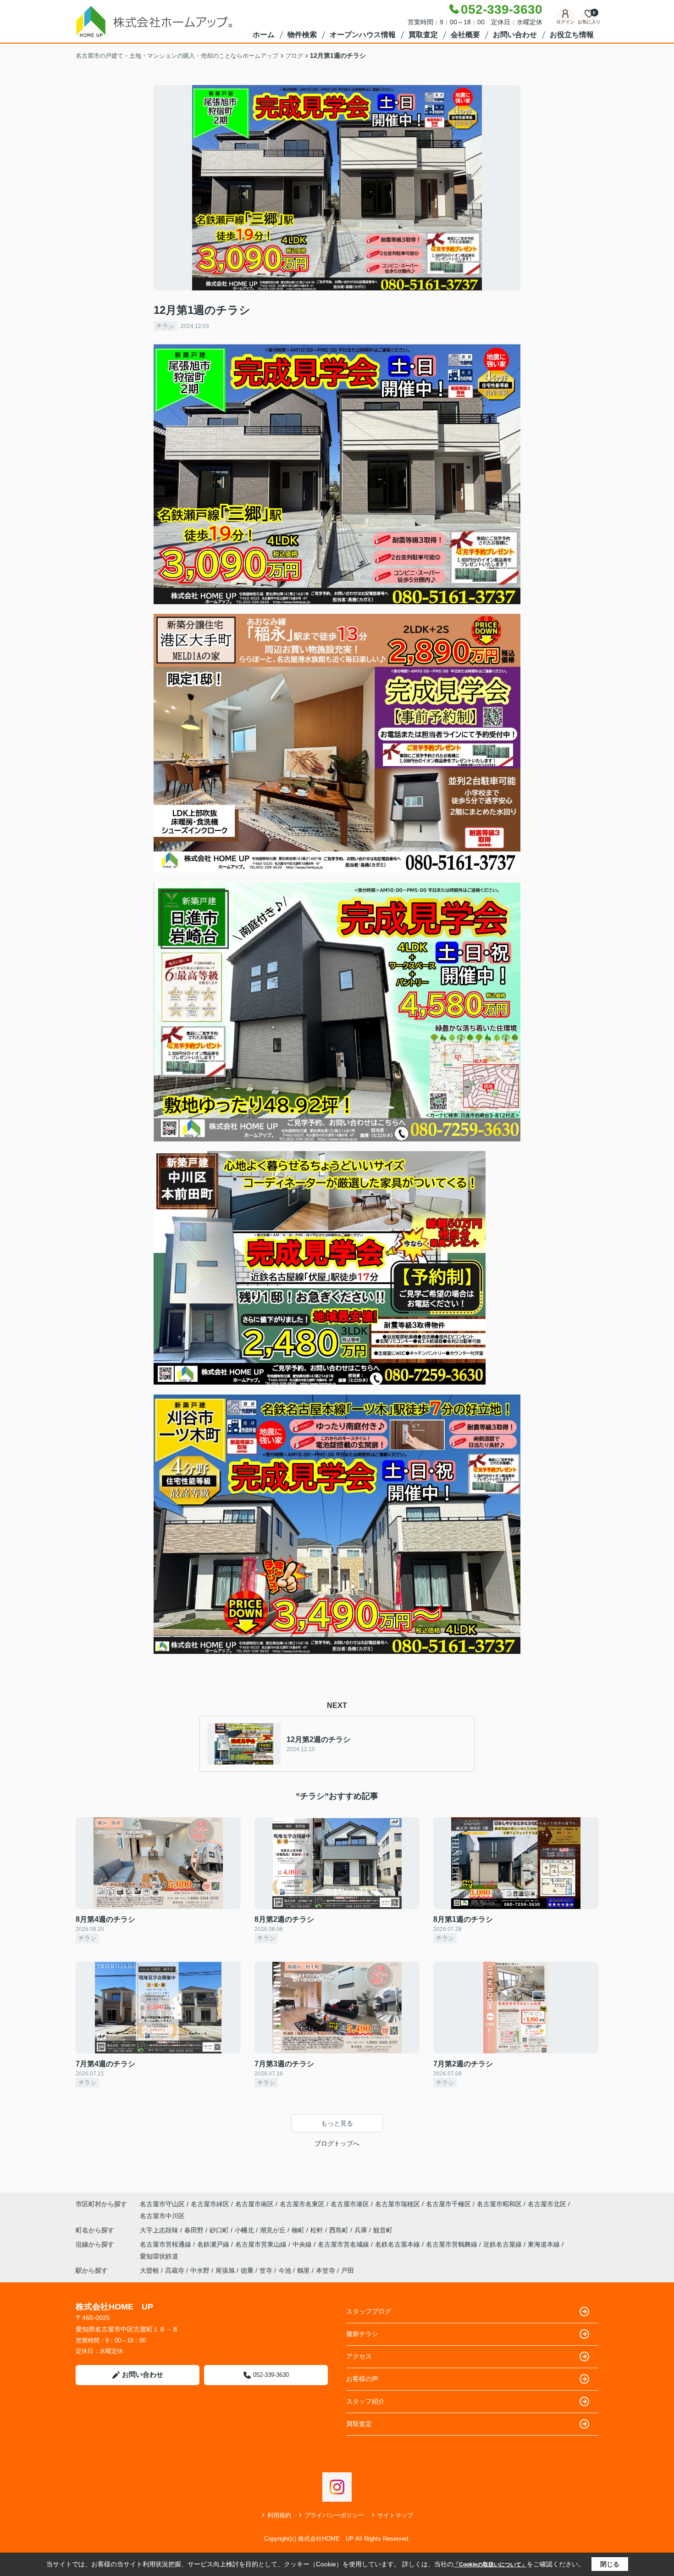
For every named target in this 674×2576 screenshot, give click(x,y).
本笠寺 (326, 2270)
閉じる (610, 2564)
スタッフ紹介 (365, 2401)
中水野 (200, 2270)
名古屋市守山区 (162, 2204)
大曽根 (149, 2270)
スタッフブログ (369, 2311)
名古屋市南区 (254, 2204)
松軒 (318, 2230)
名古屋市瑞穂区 (398, 2204)
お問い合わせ (515, 35)
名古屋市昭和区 (499, 2204)
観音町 (383, 2230)
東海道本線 (545, 2244)
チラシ (165, 326)
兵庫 (362, 2230)
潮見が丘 (274, 2230)
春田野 (195, 2230)
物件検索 (302, 35)
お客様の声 (362, 2379)
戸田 (348, 2270)
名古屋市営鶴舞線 (453, 2244)
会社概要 (465, 35)
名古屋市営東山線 (262, 2244)
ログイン (565, 22)
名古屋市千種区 (448, 2204)
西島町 (340, 2230)
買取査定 (423, 35)
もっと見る (337, 2123)
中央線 (303, 2244)
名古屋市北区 (547, 2204)
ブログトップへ (337, 2143)
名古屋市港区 (350, 2204)
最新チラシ (362, 2334)
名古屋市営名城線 (344, 2244)
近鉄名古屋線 (503, 2244)
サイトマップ (395, 2515)
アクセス (359, 2356)
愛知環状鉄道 (159, 2256)
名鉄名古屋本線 (398, 2244)
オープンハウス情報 (363, 35)
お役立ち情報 (572, 35)
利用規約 (279, 2515)
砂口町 (220, 2230)
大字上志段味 (160, 2230)
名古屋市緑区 (210, 2204)
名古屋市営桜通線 (166, 2244)
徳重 (247, 2270)
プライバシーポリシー (334, 2515)
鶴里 (304, 2270)
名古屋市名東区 (302, 2204)
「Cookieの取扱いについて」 (490, 2565)
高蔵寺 (175, 2270)
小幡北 (245, 2230)
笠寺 (266, 2270)
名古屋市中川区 (162, 2216)
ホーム (264, 35)
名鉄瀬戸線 (214, 2244)
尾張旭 (225, 2270)
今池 (285, 2270)
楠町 (299, 2230)
